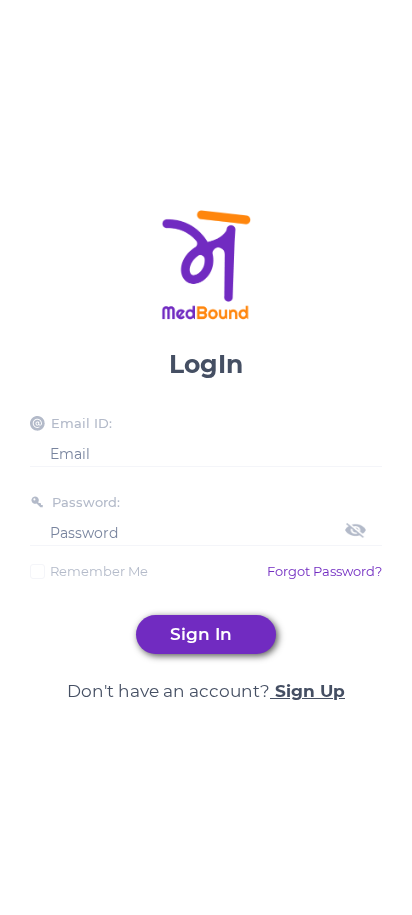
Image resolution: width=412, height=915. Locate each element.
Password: (86, 502)
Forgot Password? (324, 571)
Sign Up (307, 691)
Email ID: (81, 423)
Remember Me (99, 571)
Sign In (206, 634)
